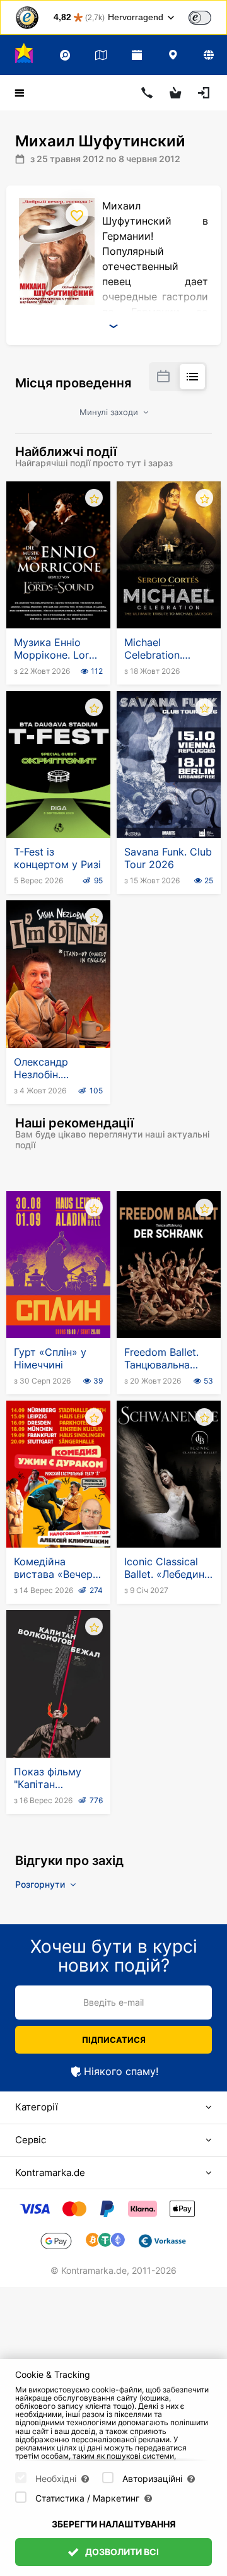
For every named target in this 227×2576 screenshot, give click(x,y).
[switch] (200, 18)
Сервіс (31, 2140)
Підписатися (114, 2040)
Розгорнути (41, 1884)
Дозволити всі (121, 2552)
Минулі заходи (110, 412)
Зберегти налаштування (114, 2524)
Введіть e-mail (113, 2002)
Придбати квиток (61, 597)
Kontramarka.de (50, 2173)
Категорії (37, 2107)
